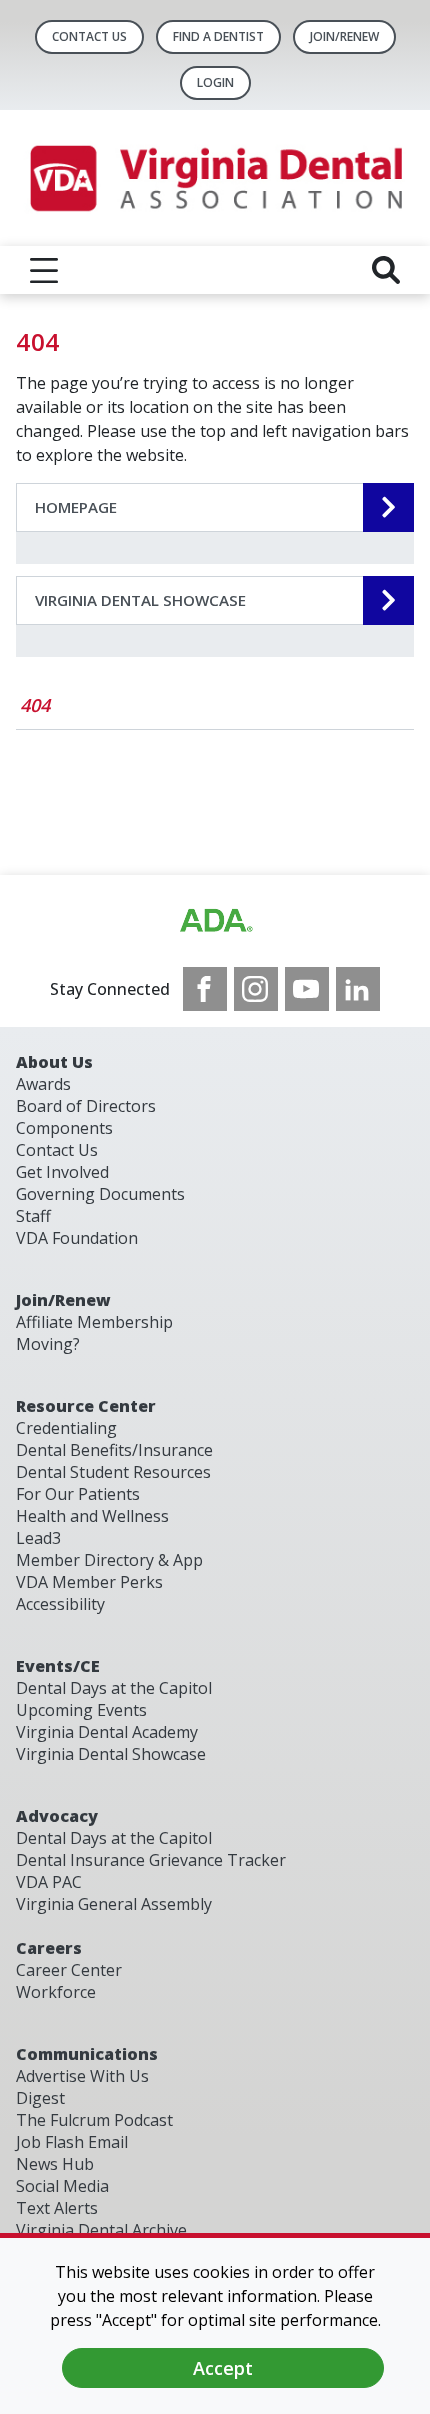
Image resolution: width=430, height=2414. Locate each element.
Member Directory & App (109, 1560)
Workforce (56, 1992)
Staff (33, 1216)
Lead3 (38, 1538)
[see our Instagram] (256, 989)
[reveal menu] (44, 270)
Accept (223, 2368)
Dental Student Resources (113, 1472)
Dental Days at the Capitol (114, 1688)
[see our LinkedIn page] (358, 989)
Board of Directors (86, 1106)
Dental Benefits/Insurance (114, 1450)
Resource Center (86, 1406)
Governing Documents (100, 1194)
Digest (40, 2098)
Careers (49, 1948)
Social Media (62, 2186)
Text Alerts (57, 2208)
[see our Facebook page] (205, 989)
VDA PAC (49, 1882)
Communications (87, 2054)
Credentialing (66, 1428)
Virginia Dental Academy (107, 1732)
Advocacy (57, 1816)
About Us (54, 1062)
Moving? (48, 1344)
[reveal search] (386, 270)
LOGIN (215, 82)
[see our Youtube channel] (307, 989)
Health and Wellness (92, 1516)
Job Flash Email (72, 2142)
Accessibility (60, 1604)
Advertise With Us (82, 2076)
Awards (43, 1084)
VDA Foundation (77, 1238)
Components (64, 1128)
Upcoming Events (81, 1710)
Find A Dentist (218, 36)
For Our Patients (78, 1494)
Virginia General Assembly (114, 1904)
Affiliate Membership (94, 1322)
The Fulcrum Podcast (94, 2120)
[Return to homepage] (215, 178)
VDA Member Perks (89, 1582)
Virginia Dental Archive (101, 2230)
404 (35, 705)
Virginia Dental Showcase (111, 1754)
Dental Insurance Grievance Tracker (151, 1860)
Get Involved (62, 1172)
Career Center (69, 1970)
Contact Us (89, 36)
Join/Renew (344, 36)
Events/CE (58, 1666)
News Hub (55, 2164)
